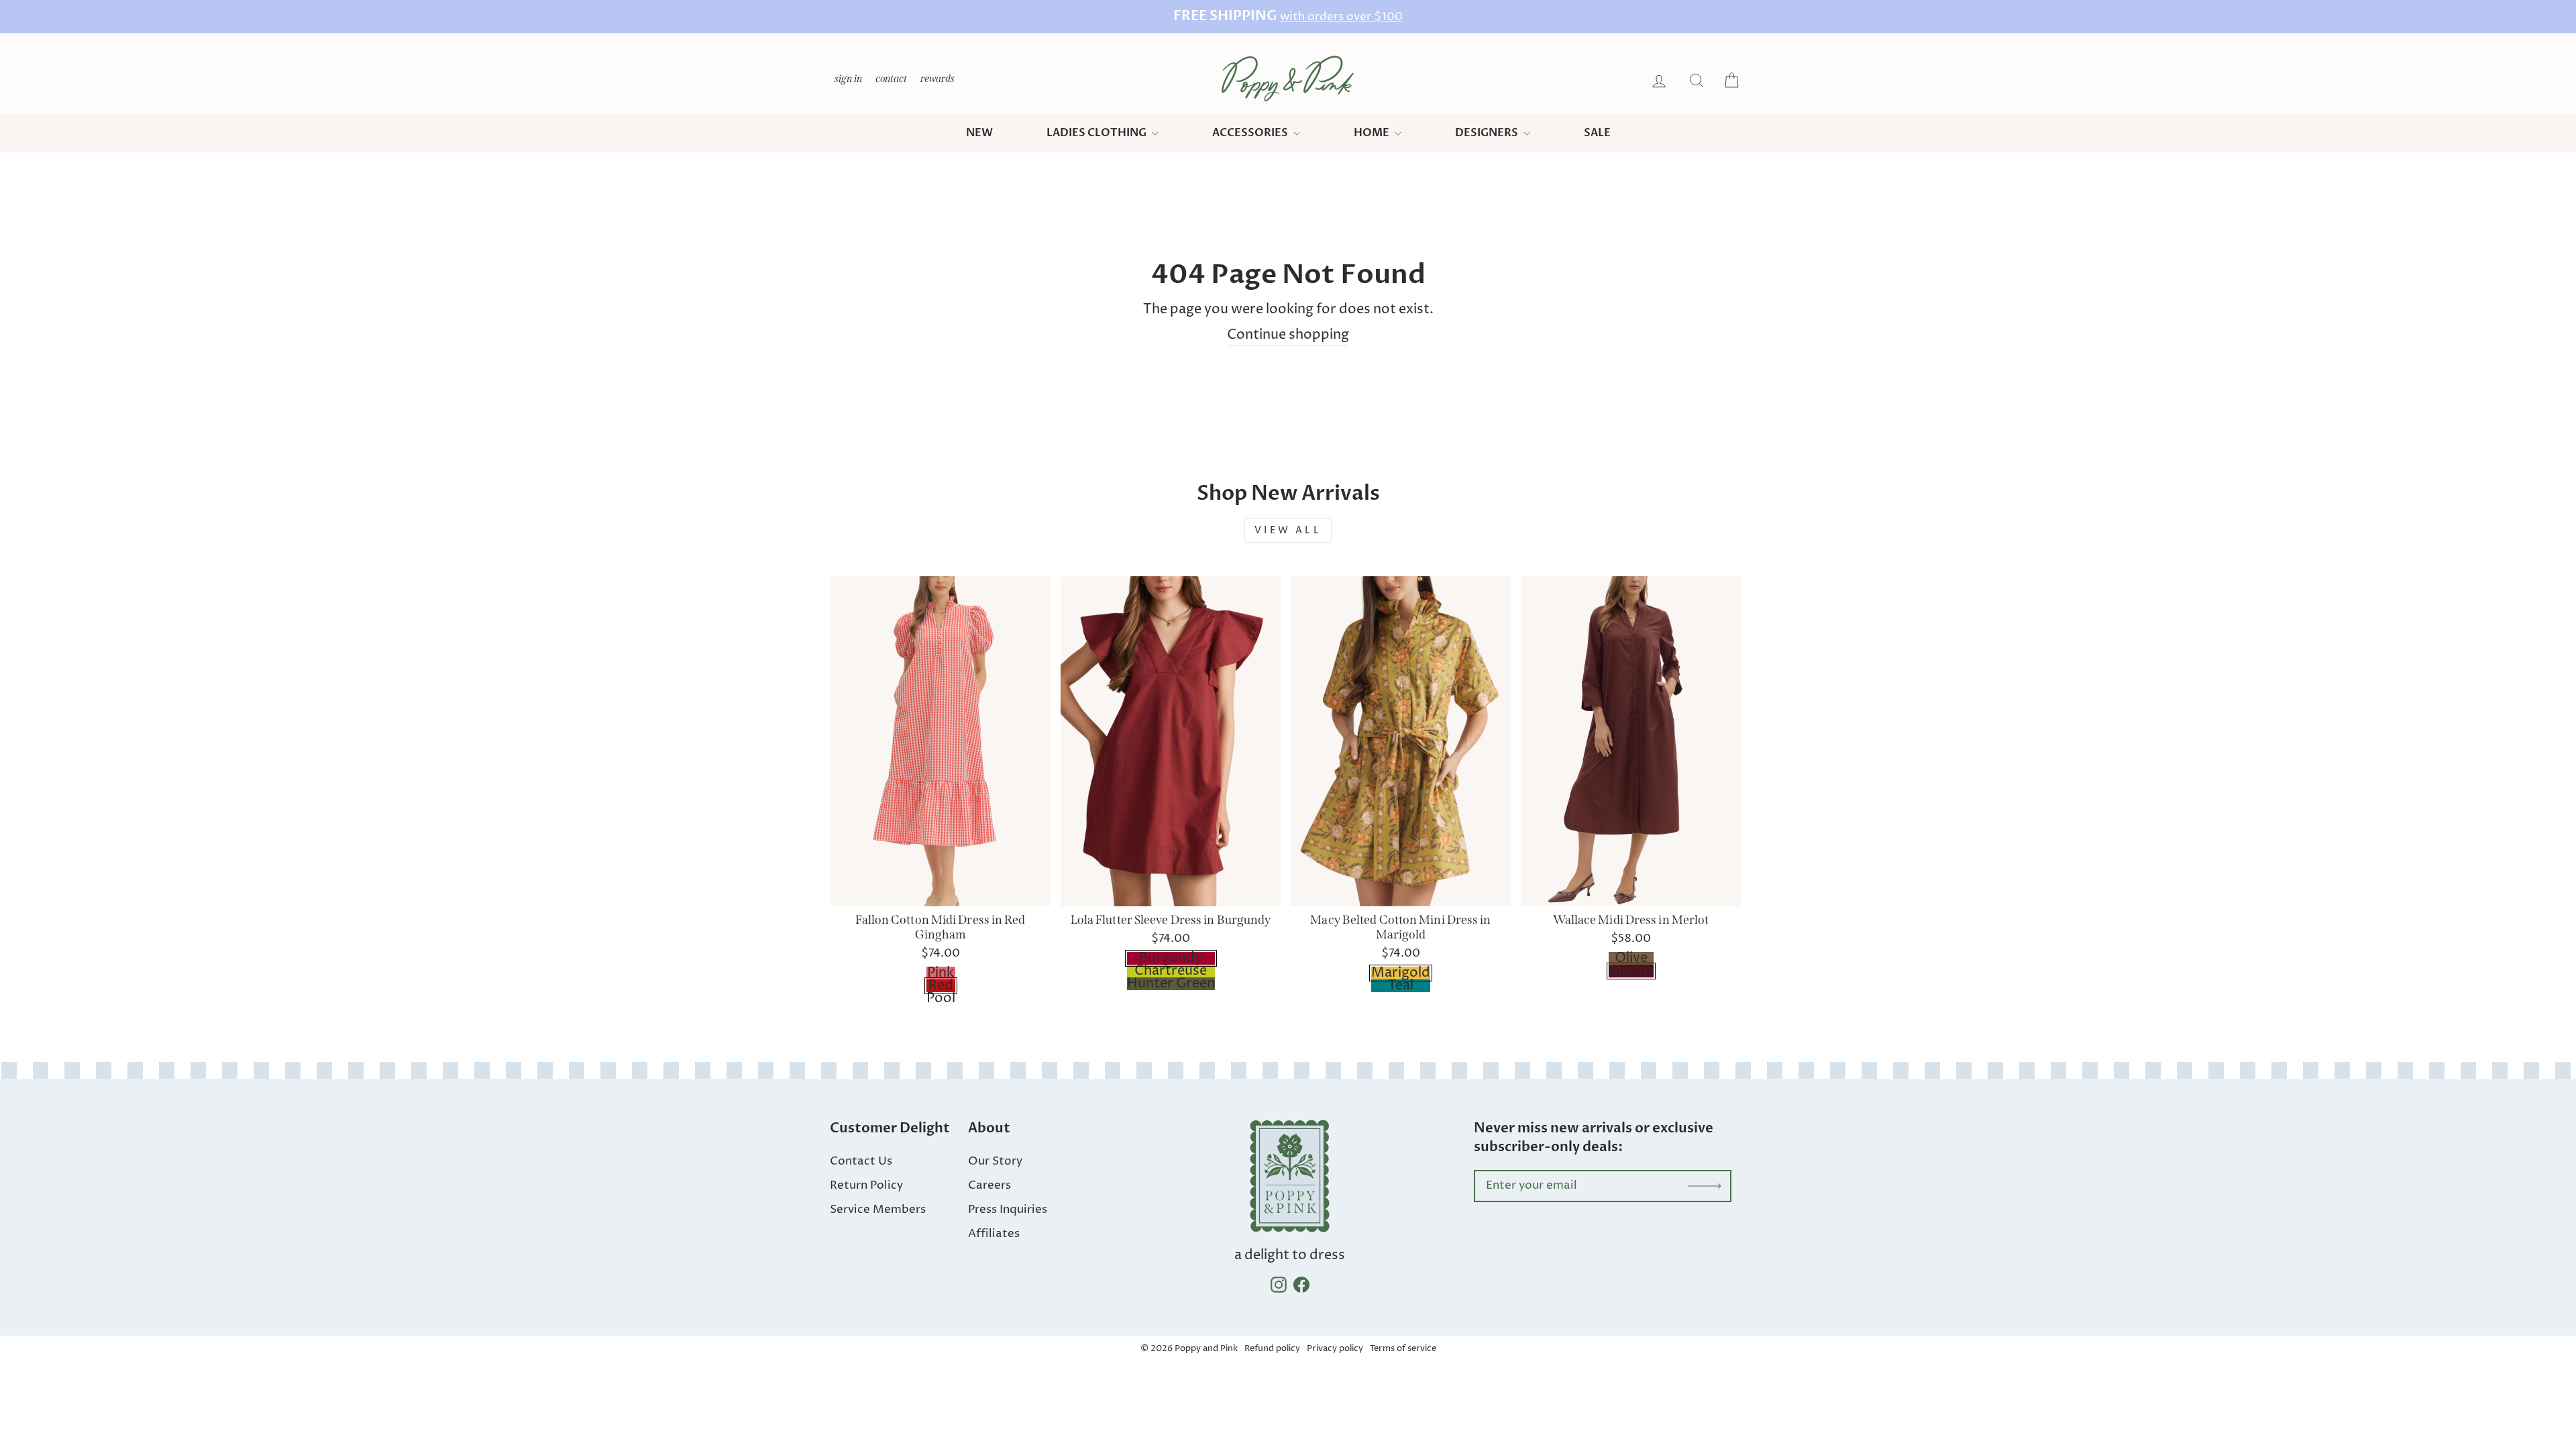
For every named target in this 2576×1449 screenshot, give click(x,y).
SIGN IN (849, 78)
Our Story (995, 1161)
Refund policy (1272, 1348)
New (979, 133)
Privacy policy (1335, 1348)
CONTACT (892, 78)
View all (1288, 530)
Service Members (878, 1210)
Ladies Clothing (1097, 133)
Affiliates (994, 1234)
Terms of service (1403, 1348)
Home (1373, 133)
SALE (1597, 133)
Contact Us (861, 1161)
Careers (989, 1185)
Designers (1488, 133)
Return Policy (866, 1185)
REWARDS (938, 78)
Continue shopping (1288, 335)
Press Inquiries (1008, 1210)
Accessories (1251, 133)
